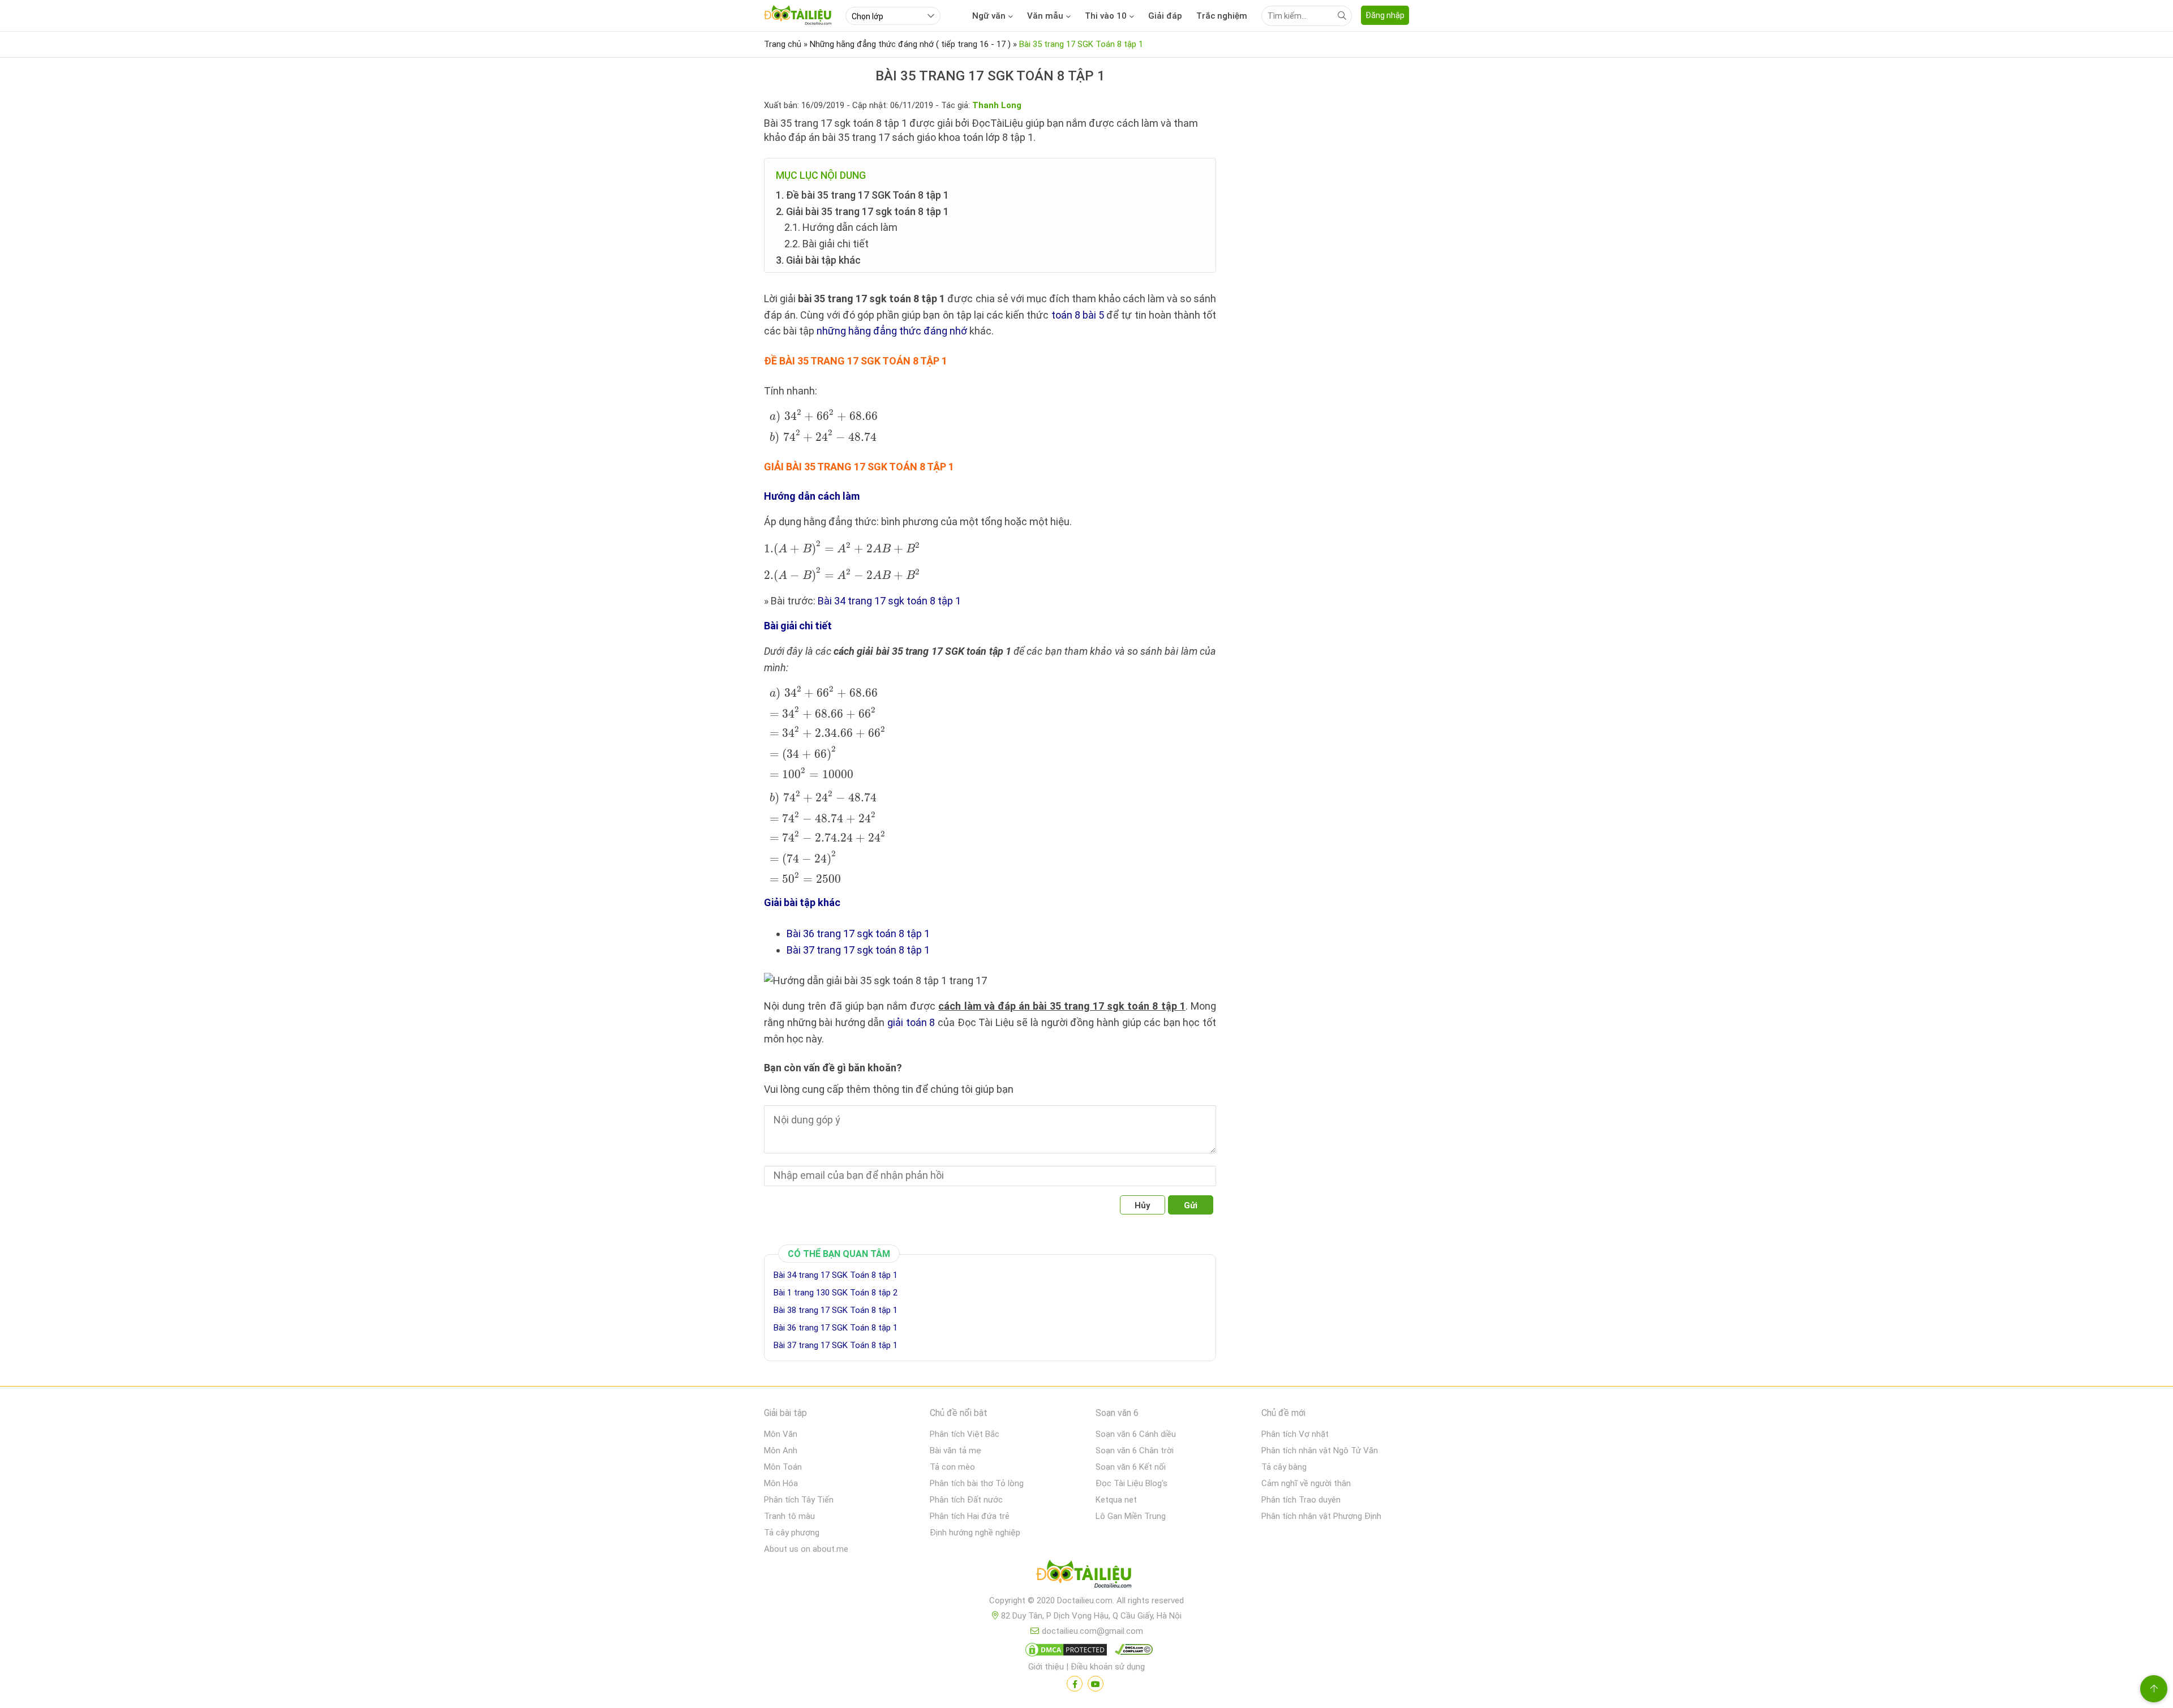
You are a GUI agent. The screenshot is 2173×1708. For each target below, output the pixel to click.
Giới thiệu (1046, 1667)
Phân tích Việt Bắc (965, 1434)
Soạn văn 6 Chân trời (1135, 1450)
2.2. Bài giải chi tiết (826, 244)
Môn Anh (781, 1450)
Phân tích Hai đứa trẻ (970, 1516)
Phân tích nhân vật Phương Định (1321, 1516)
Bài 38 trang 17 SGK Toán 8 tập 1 (836, 1310)
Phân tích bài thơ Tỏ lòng (977, 1483)
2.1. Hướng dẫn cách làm (841, 227)
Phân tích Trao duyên (1301, 1500)
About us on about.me (806, 1549)
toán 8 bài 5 (1078, 315)
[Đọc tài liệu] (1075, 1684)
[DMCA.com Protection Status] (1064, 1652)
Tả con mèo (952, 1467)
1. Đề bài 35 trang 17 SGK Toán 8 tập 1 (862, 195)
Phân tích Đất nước (966, 1500)
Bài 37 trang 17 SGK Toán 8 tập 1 (836, 1345)
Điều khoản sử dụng (1108, 1667)
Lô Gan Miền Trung (1131, 1516)
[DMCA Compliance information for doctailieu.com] (1131, 1652)
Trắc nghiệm (1222, 16)
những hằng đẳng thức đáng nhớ (892, 331)
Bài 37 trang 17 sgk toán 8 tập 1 (858, 950)
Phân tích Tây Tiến (799, 1500)
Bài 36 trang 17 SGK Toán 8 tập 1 (836, 1328)
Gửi (1191, 1205)
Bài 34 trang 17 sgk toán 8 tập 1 (889, 601)
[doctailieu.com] (1086, 1576)
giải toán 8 (911, 1022)
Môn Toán (783, 1467)
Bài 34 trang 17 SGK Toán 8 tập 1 (836, 1275)
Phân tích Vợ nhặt (1295, 1434)
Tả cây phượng (792, 1533)
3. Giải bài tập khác (818, 260)
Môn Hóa (781, 1483)
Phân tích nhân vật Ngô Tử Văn (1320, 1450)
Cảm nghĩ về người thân (1306, 1483)
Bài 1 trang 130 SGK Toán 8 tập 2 (836, 1293)
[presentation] (822, 427)
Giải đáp (1165, 16)
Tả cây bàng (1284, 1467)
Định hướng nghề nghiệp (975, 1533)
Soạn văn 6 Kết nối (1131, 1467)
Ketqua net (1116, 1500)
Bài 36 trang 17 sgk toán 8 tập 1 (858, 934)
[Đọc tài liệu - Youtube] (1096, 1684)
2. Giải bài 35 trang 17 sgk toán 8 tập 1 (862, 211)
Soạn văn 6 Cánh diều (1136, 1434)
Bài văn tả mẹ (955, 1450)
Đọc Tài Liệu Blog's (1131, 1483)
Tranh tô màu (789, 1516)
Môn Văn (781, 1434)
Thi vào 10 (1106, 16)
